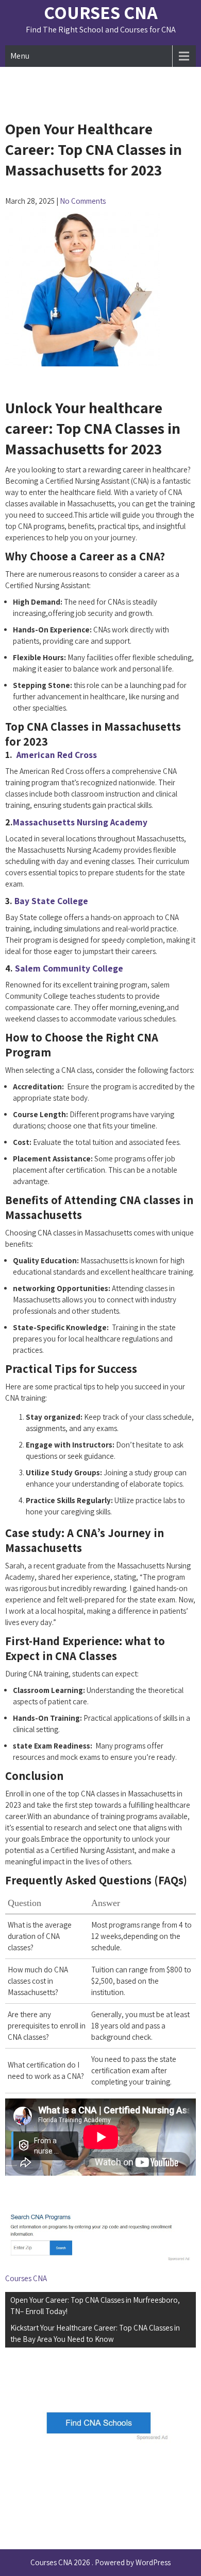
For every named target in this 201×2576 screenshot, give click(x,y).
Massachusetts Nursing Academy (80, 822)
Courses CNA (101, 12)
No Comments (83, 201)
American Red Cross (57, 755)
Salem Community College (69, 968)
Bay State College (51, 901)
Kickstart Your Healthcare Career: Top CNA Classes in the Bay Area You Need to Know (95, 2333)
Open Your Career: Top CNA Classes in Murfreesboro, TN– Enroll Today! (95, 2306)
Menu (20, 56)
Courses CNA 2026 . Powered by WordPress (100, 2562)
